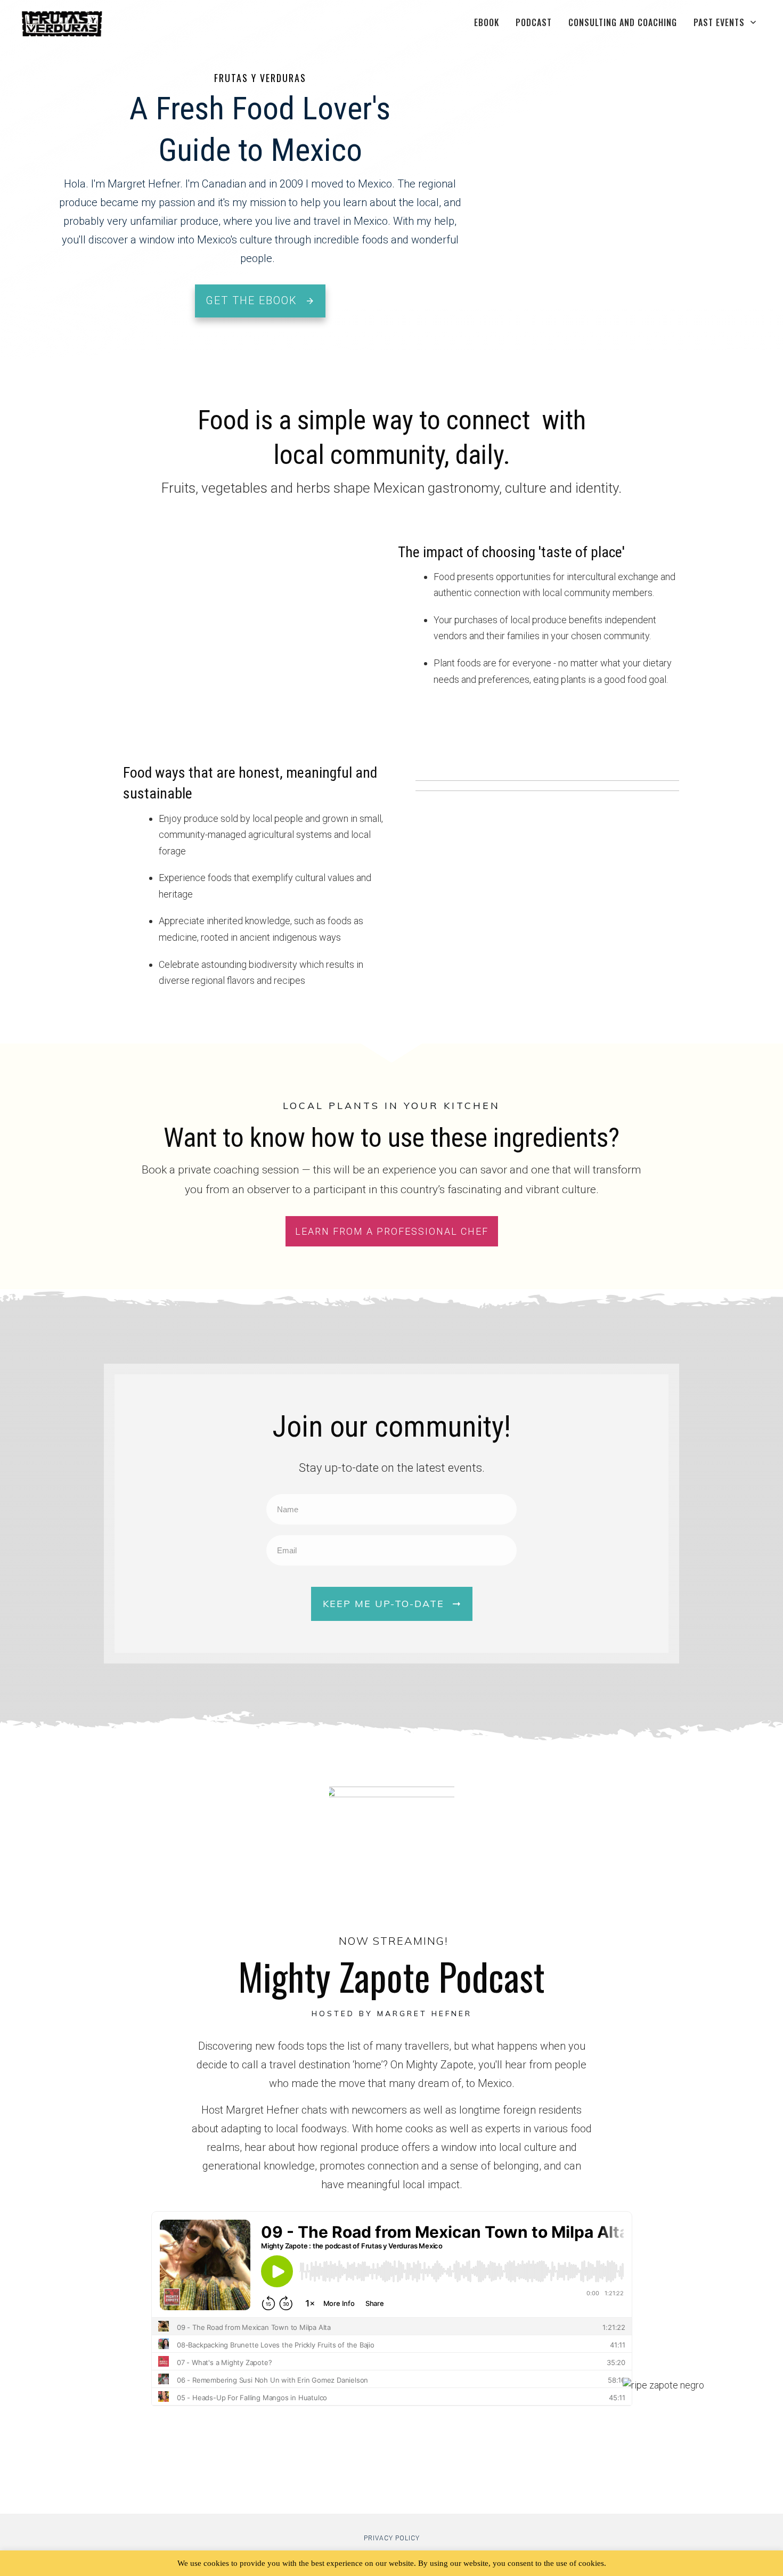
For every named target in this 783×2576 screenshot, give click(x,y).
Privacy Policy (392, 2538)
